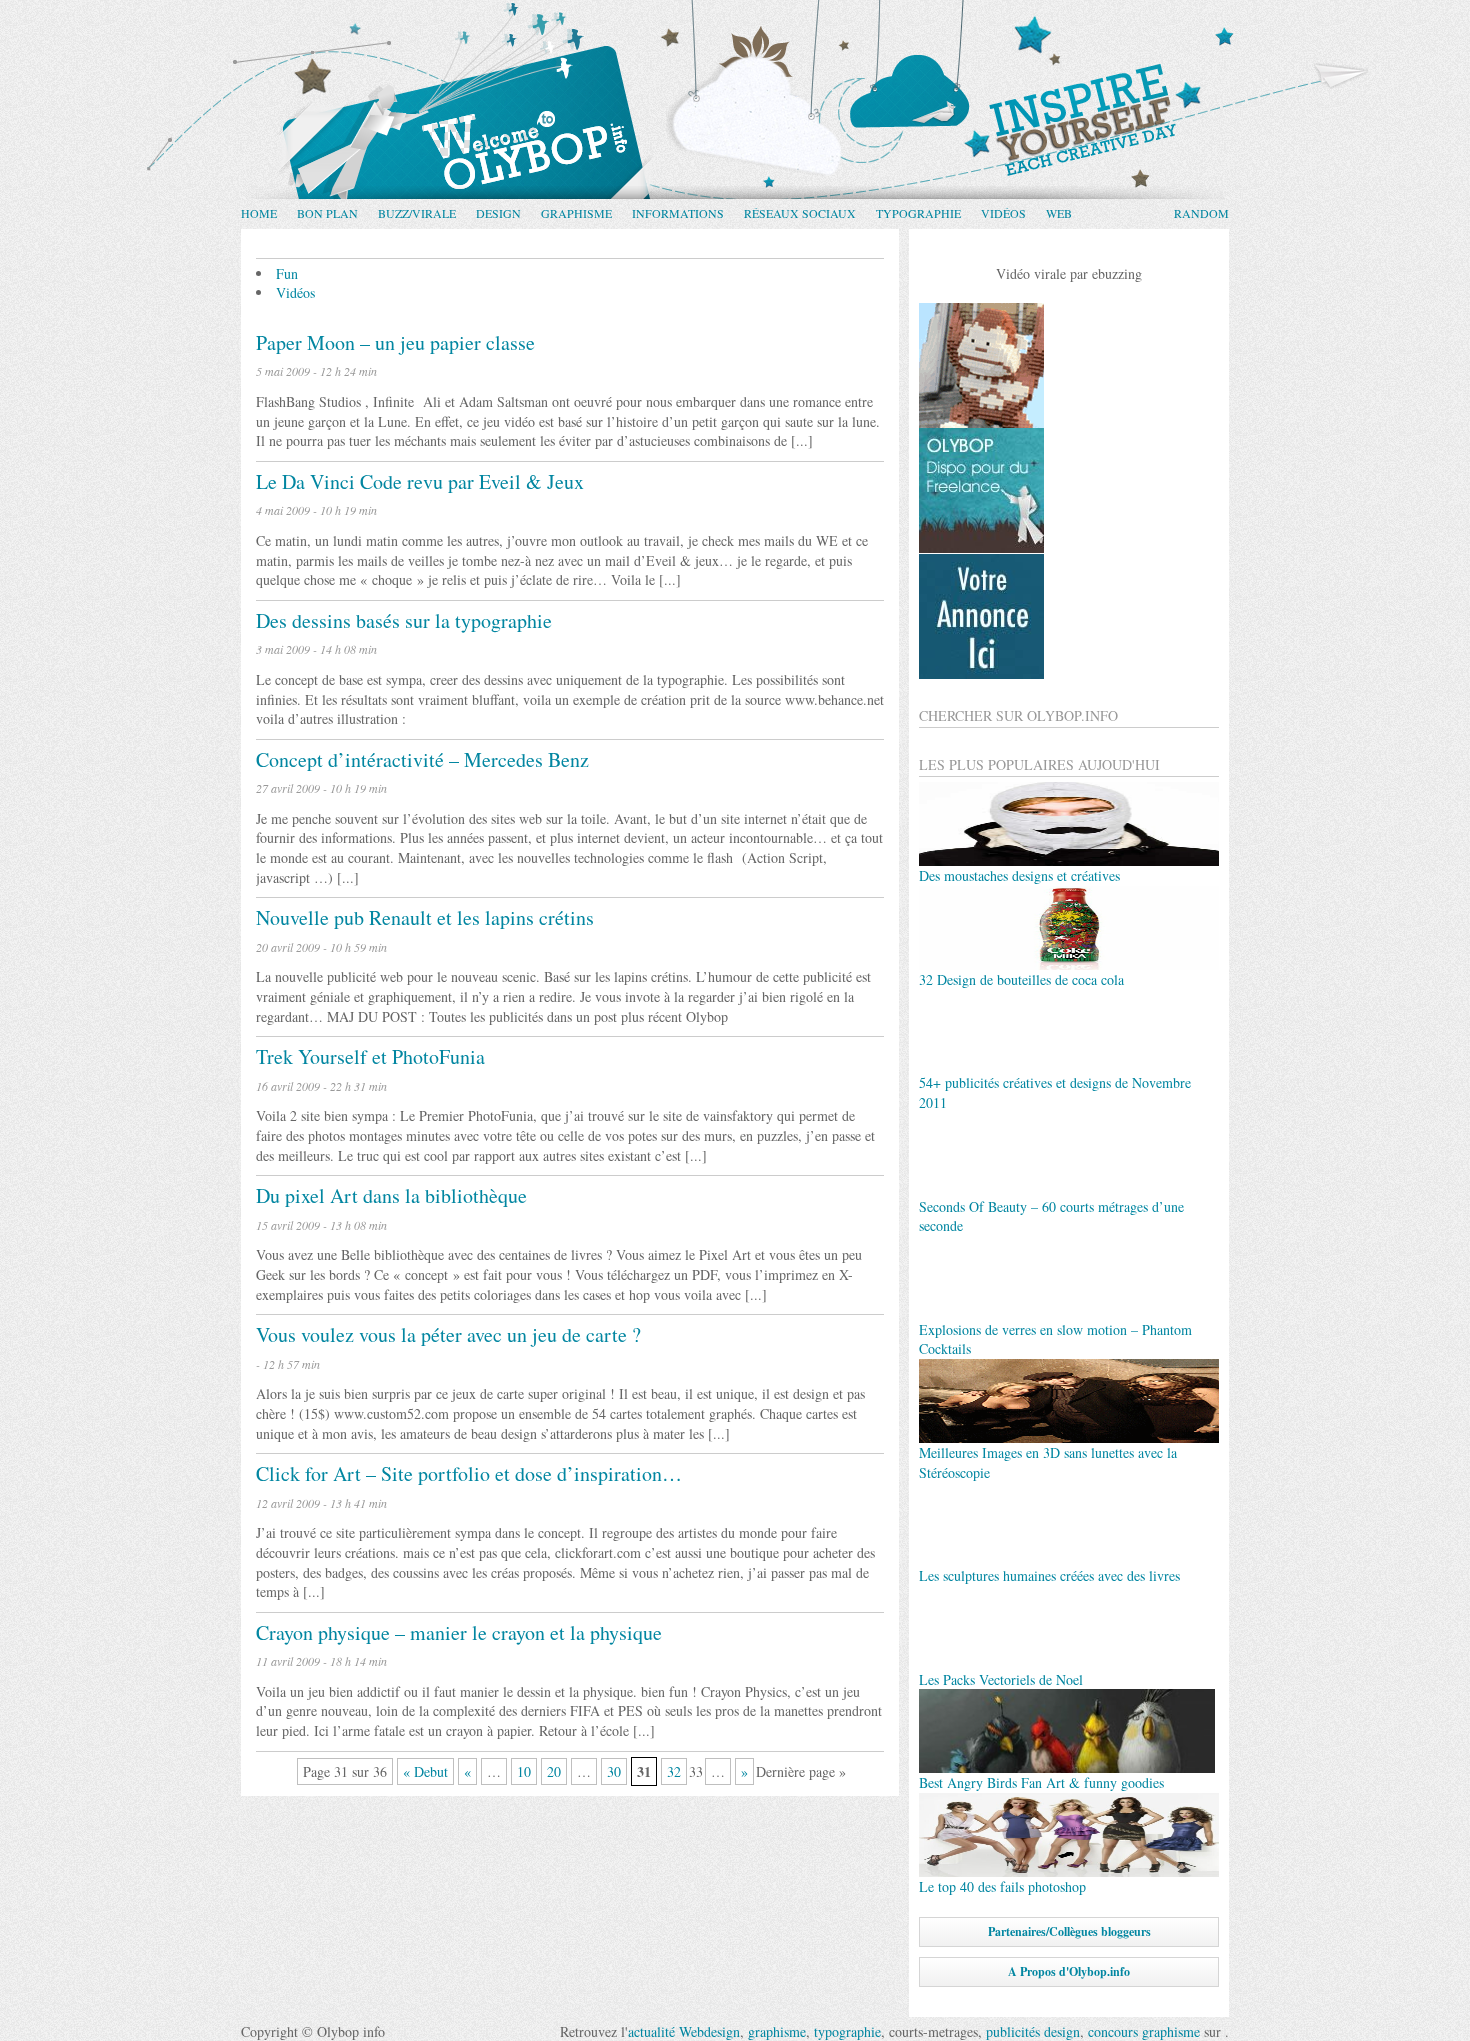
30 (614, 1771)
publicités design (1033, 2031)
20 (554, 1771)
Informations (678, 213)
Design (498, 213)
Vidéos (1003, 213)
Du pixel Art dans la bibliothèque (391, 1195)
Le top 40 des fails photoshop (1002, 1886)
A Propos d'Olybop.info (1069, 1971)
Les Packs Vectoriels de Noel (1001, 1679)
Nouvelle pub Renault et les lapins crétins (425, 917)
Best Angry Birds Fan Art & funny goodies (1041, 1782)
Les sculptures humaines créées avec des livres (1049, 1575)
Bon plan (327, 213)
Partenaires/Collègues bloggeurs (1069, 1931)
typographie (847, 2031)
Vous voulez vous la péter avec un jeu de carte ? (448, 1334)
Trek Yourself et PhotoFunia (370, 1056)
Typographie (918, 213)
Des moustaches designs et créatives (1019, 875)
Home (259, 213)
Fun (287, 273)
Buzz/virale (417, 213)
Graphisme (576, 213)
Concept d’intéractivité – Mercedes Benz (422, 759)
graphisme (777, 2031)
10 (524, 1771)
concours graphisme (1144, 2031)
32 (674, 1771)
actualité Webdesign (684, 2031)
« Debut (425, 1771)
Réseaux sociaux (800, 213)
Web (1059, 213)
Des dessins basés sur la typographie (404, 620)
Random (1201, 213)
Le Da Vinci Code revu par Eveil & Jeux (420, 481)
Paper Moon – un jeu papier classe (395, 342)
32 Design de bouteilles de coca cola (1021, 979)
